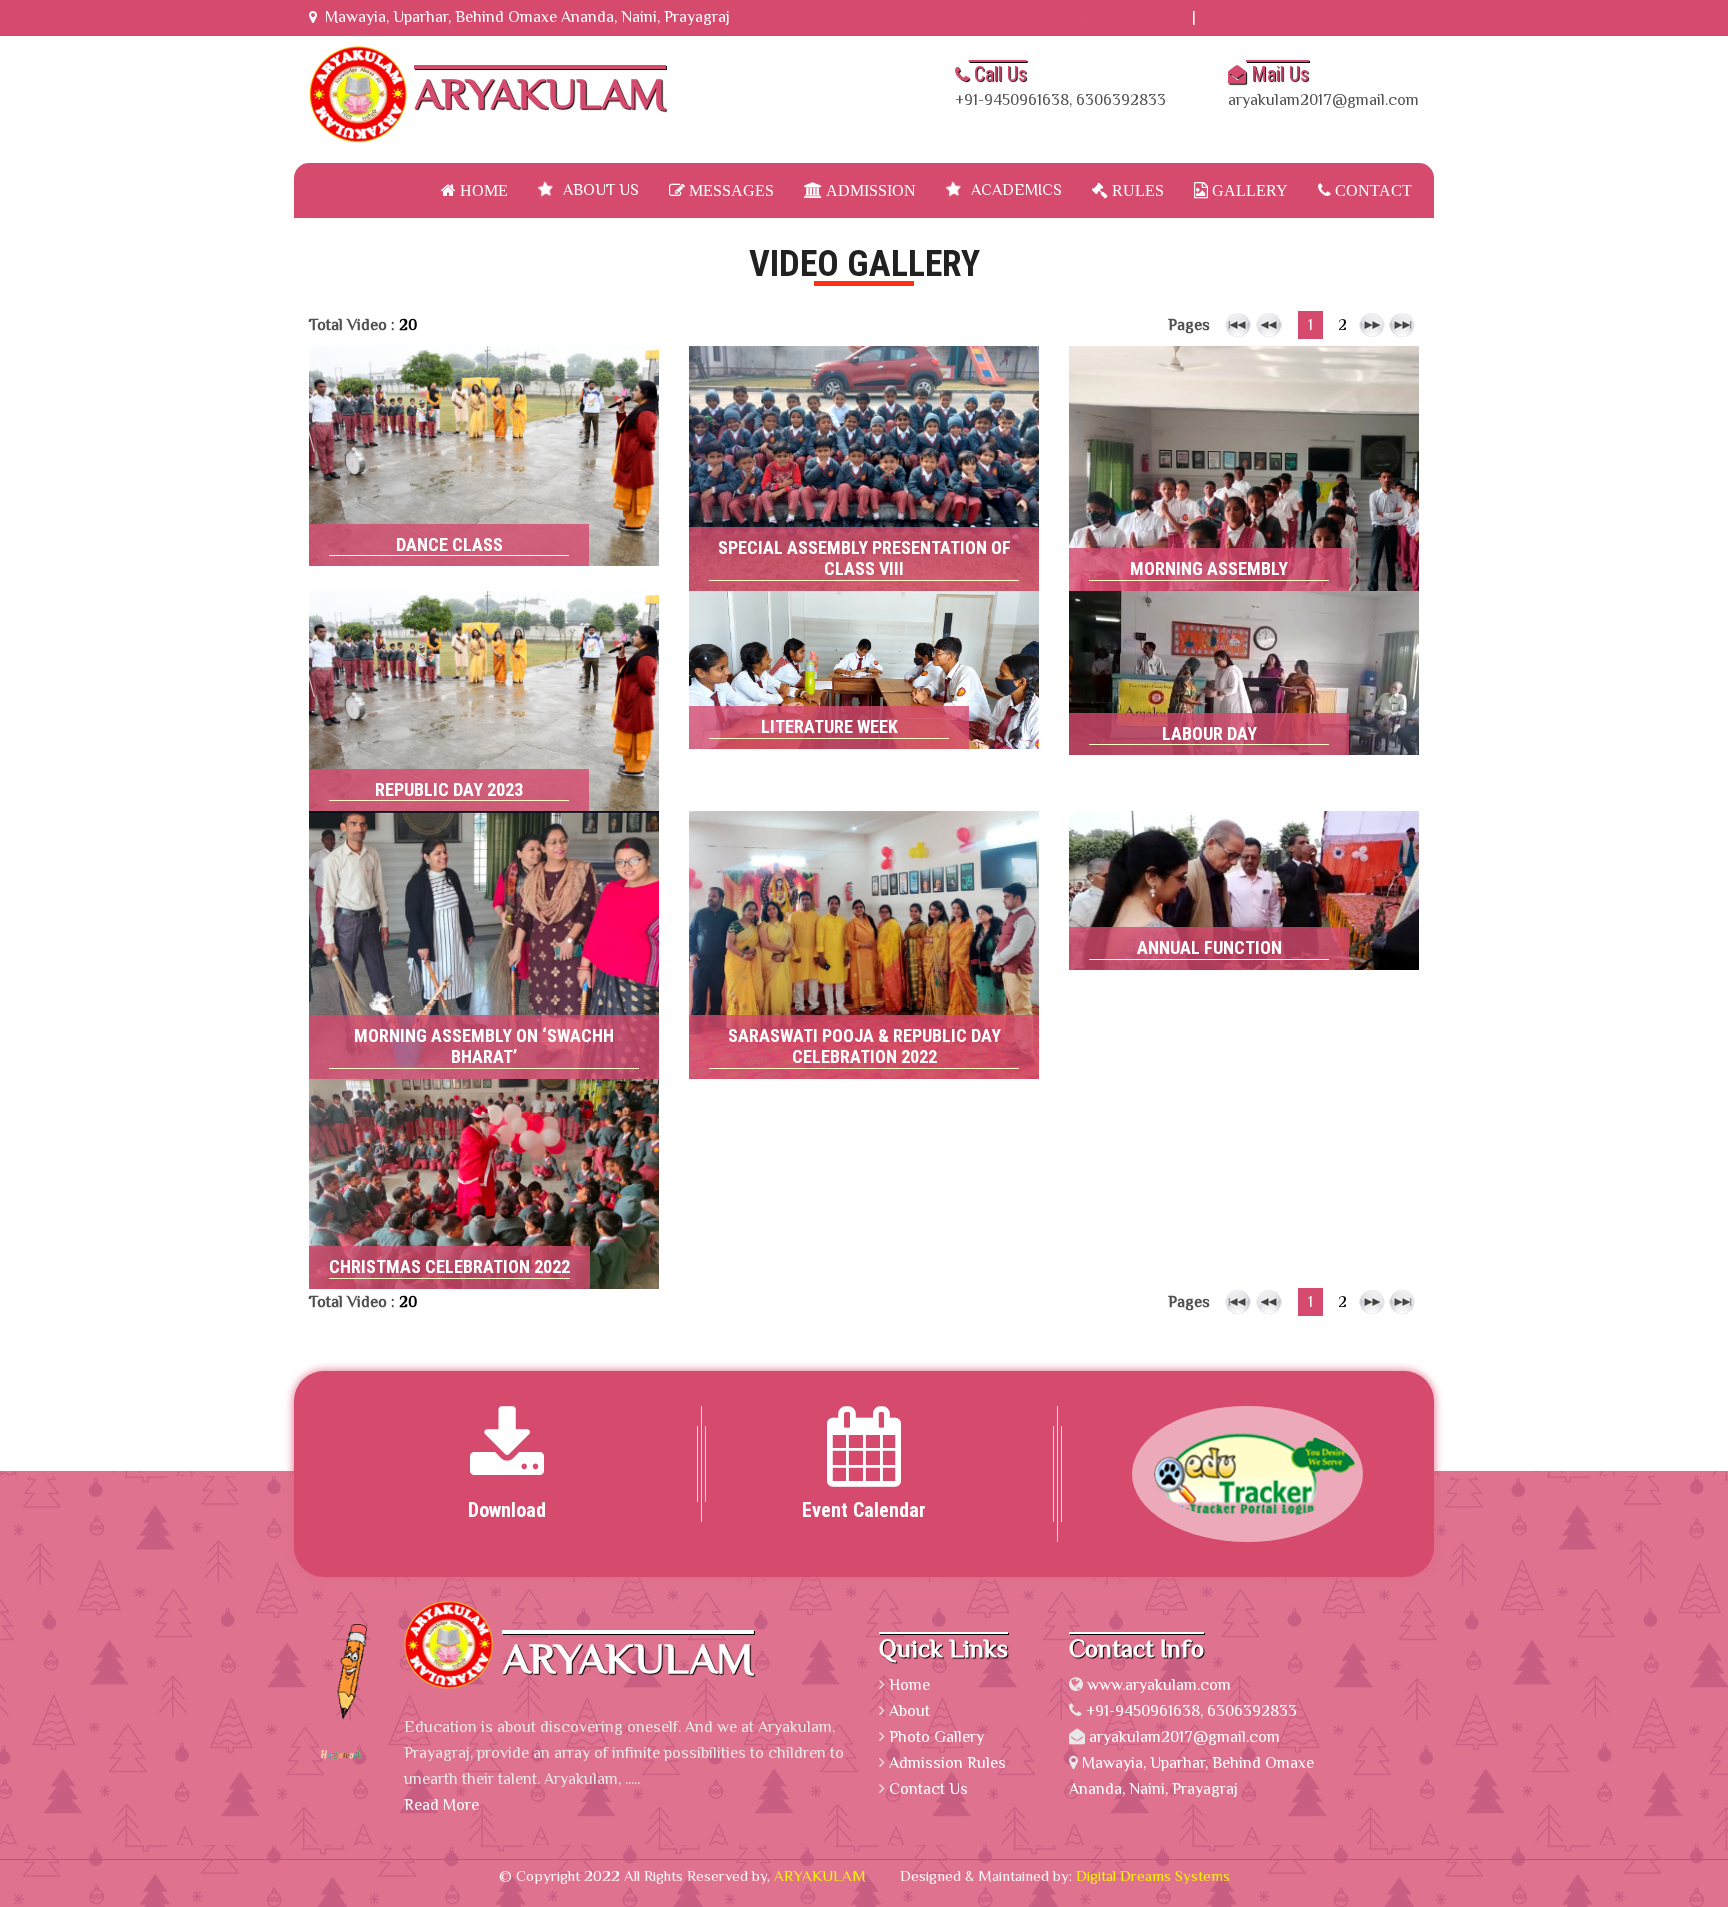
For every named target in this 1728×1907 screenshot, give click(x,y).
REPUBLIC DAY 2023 (484, 658)
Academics (1016, 190)
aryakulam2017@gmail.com (1323, 85)
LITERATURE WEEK (864, 652)
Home (482, 190)
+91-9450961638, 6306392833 (1060, 85)
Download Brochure (1303, 17)
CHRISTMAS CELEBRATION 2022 (484, 1145)
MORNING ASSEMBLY (1244, 427)
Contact (1371, 190)
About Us (601, 190)
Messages (729, 190)
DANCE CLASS (484, 413)
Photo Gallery (936, 1737)
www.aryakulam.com (1159, 1685)
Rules (1136, 190)
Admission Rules (947, 1763)
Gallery (1248, 190)
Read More (484, 547)
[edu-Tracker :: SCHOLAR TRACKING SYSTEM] (1220, 1473)
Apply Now (1134, 17)
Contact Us (928, 1789)
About (909, 1711)
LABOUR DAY (1244, 652)
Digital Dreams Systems (1153, 1875)
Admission (869, 190)
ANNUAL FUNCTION (1244, 872)
